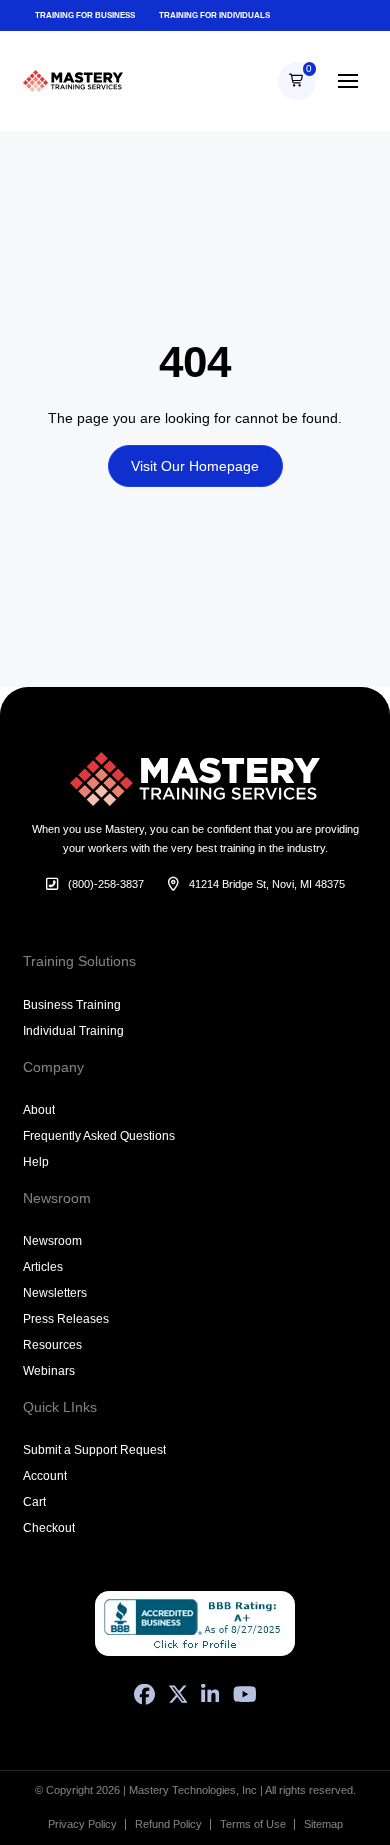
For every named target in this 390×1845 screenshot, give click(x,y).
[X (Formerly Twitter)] (178, 1694)
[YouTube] (245, 1694)
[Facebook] (144, 1694)
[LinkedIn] (210, 1694)
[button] (297, 81)
